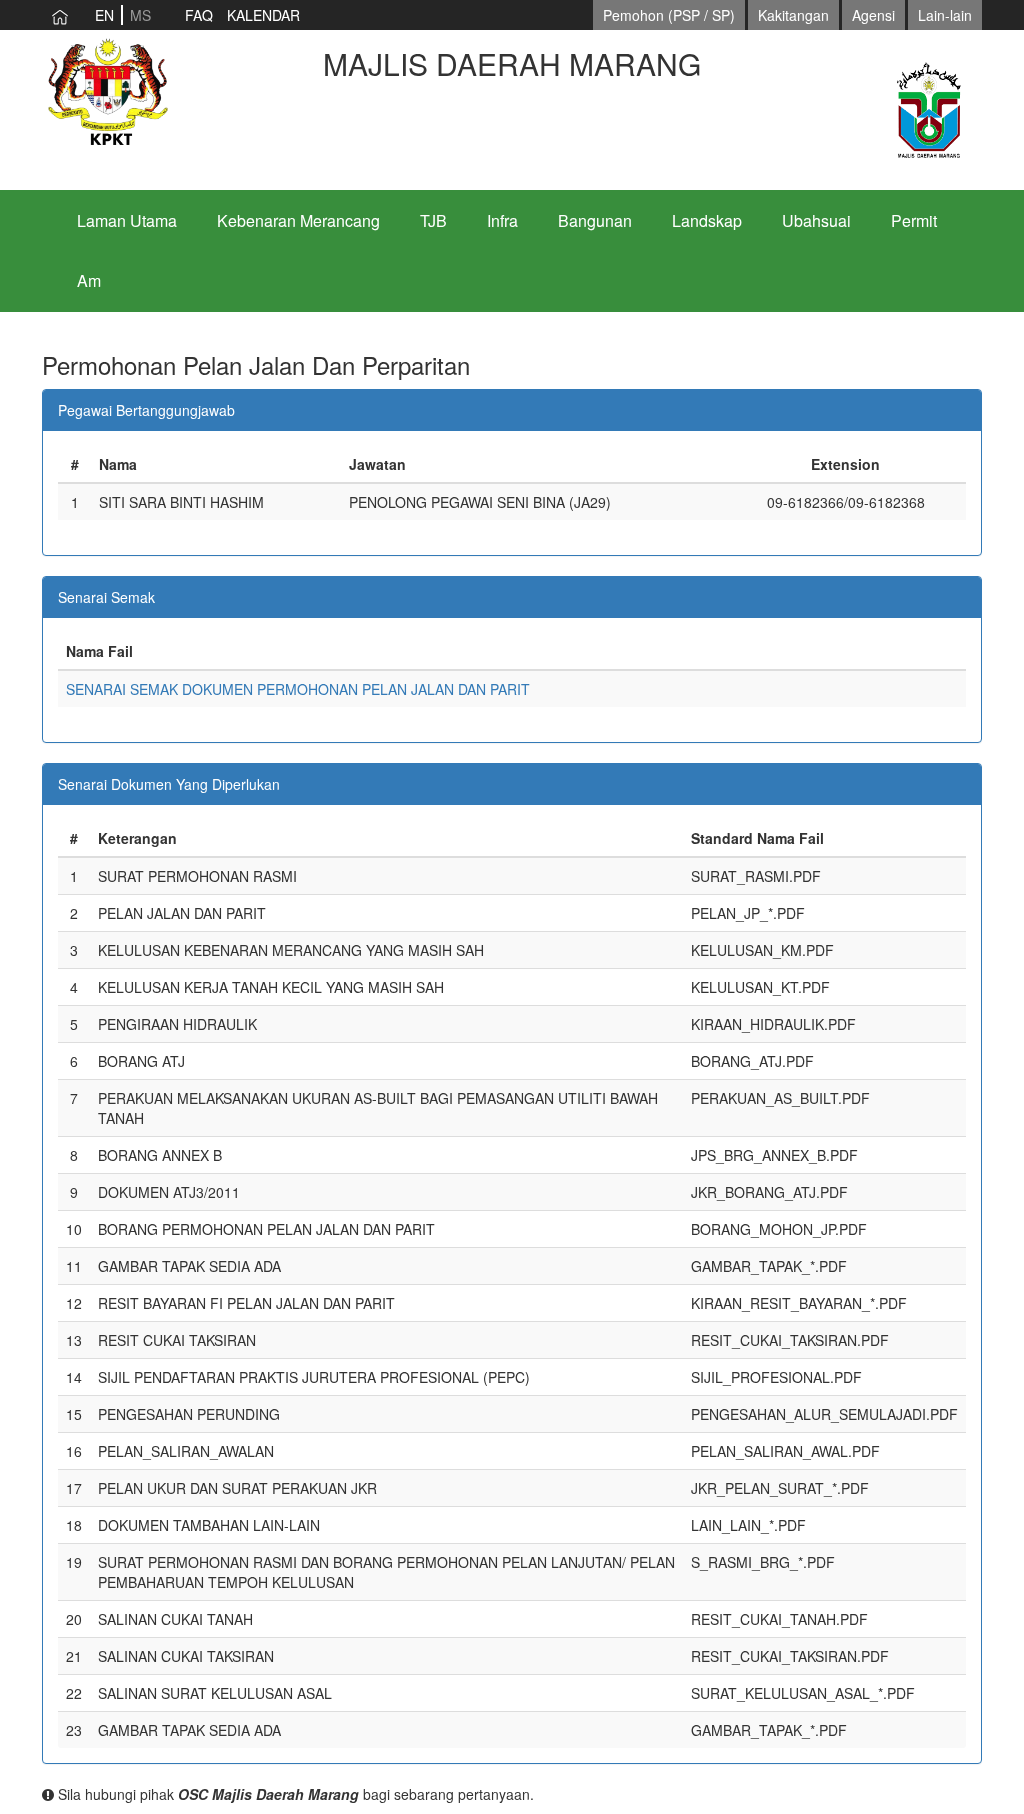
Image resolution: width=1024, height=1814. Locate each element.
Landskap (707, 220)
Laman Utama (127, 220)
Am (89, 280)
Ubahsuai (816, 220)
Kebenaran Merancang (298, 220)
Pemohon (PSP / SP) (669, 15)
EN (104, 15)
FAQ (199, 15)
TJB (433, 220)
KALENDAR (263, 15)
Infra (502, 220)
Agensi (873, 15)
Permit (914, 220)
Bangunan (595, 220)
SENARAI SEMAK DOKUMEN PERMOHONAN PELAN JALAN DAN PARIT (298, 689)
